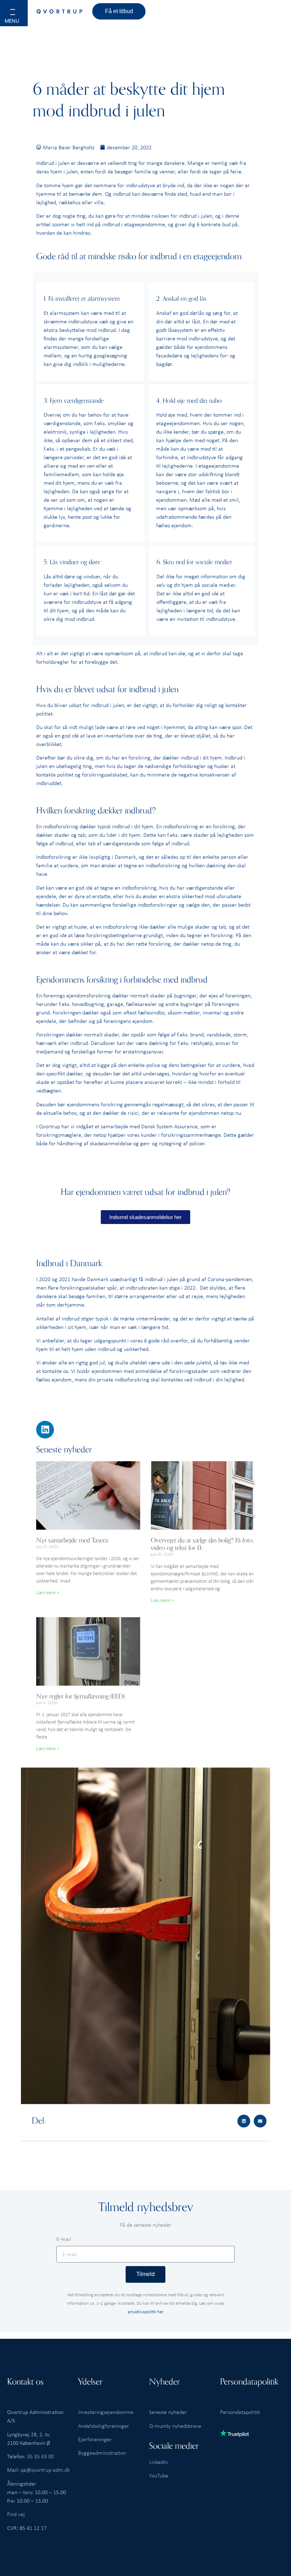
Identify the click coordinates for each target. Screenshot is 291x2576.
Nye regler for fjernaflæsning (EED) (80, 1696)
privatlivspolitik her (145, 2311)
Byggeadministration (102, 2453)
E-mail (64, 2239)
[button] (22, 18)
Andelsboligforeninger (104, 2426)
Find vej (16, 2514)
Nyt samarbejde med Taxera (72, 1540)
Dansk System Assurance (169, 1126)
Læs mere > (48, 1593)
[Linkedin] (45, 1430)
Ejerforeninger (95, 2439)
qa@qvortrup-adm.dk (45, 2470)
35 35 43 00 (40, 2456)
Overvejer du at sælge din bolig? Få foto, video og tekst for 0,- (202, 1544)
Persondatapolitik (240, 2412)
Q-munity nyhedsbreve (175, 2426)
